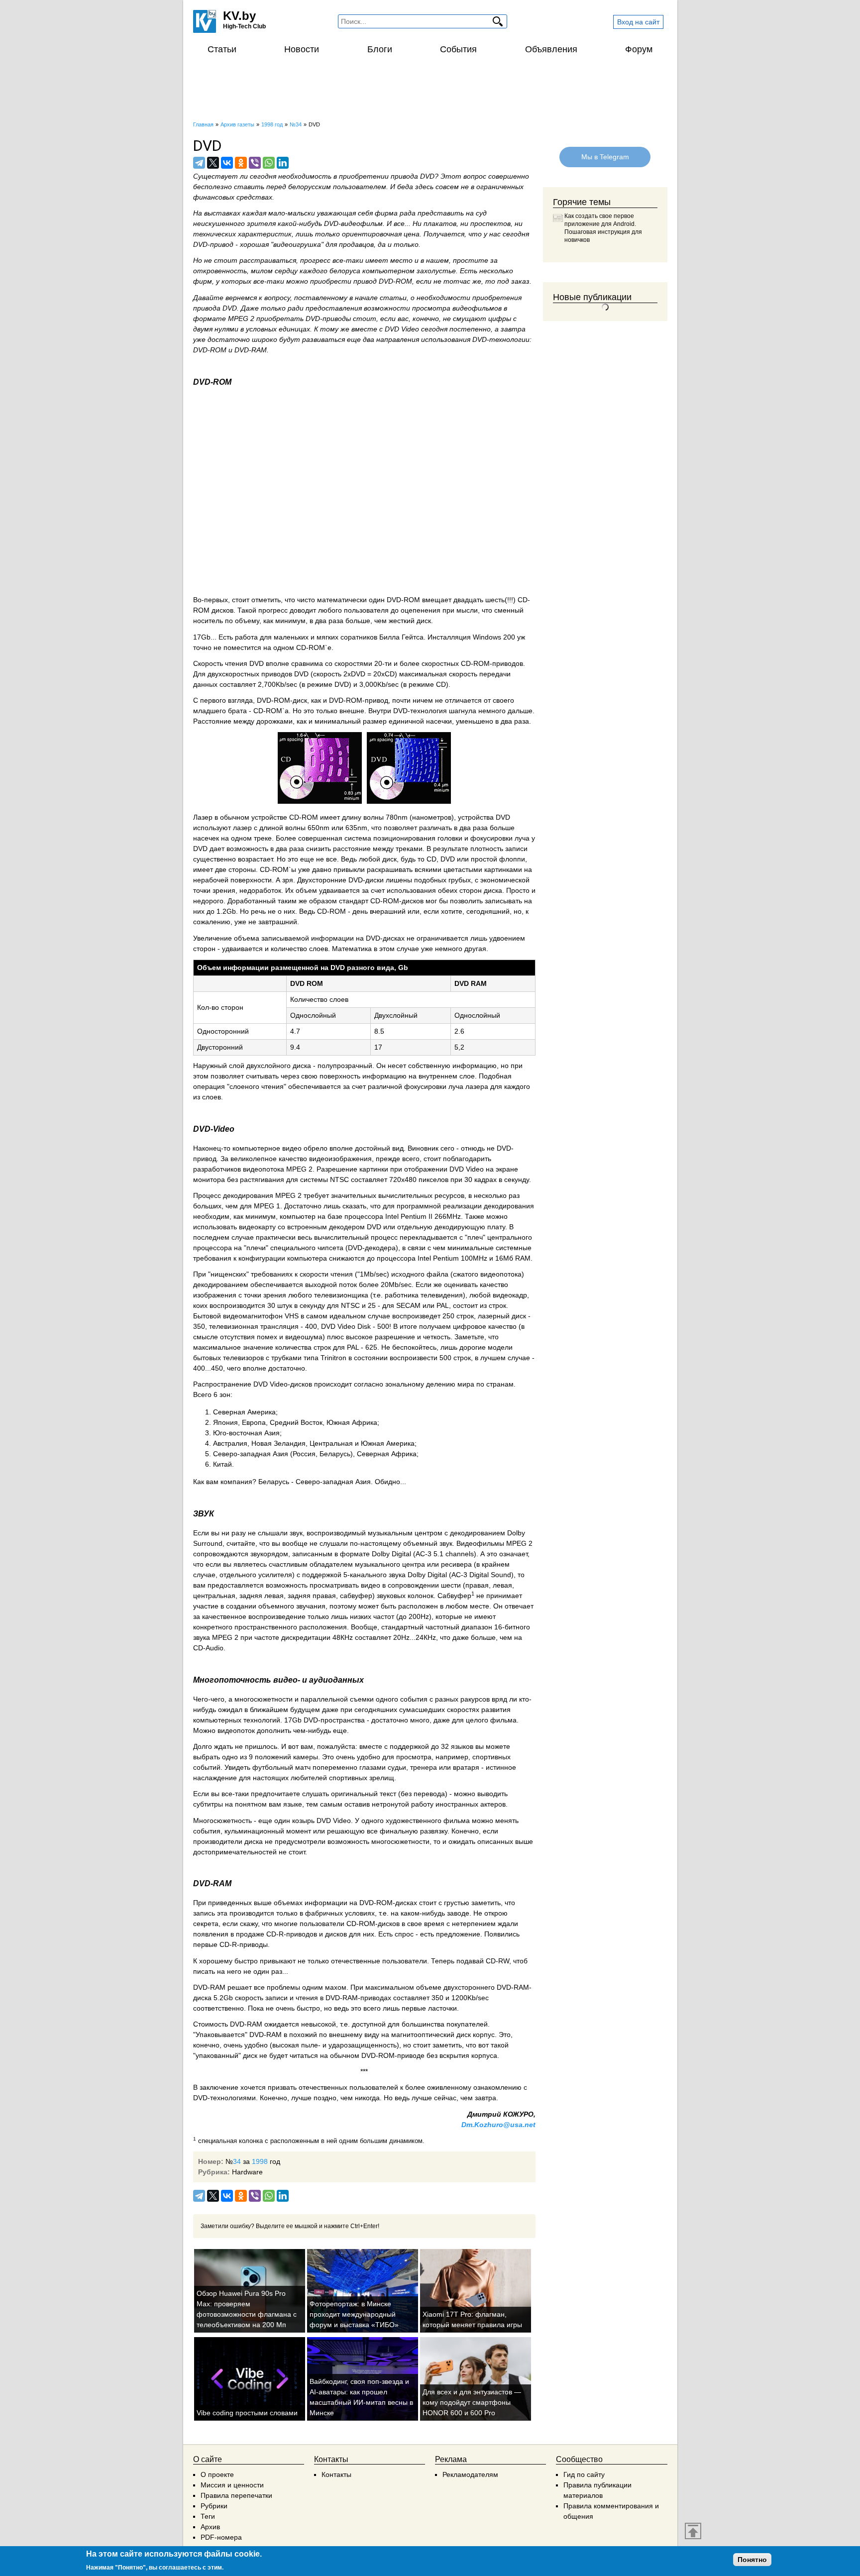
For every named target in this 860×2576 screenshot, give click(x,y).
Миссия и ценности (232, 2485)
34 (237, 2161)
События (458, 49)
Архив (210, 2527)
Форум (639, 49)
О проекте (217, 2474)
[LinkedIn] (283, 163)
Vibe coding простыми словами (247, 2413)
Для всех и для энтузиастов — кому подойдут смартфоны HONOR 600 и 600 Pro (472, 2402)
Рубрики (214, 2506)
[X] (213, 163)
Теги (208, 2516)
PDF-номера (221, 2537)
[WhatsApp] (269, 163)
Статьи (222, 49)
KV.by (239, 16)
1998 (260, 2161)
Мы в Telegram (605, 157)
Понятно (752, 2560)
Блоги (380, 49)
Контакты (336, 2474)
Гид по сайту (584, 2474)
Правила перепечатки (236, 2495)
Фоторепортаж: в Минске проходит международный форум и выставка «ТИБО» (354, 2314)
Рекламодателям (470, 2474)
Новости (302, 49)
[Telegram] (199, 163)
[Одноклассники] (241, 163)
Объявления (551, 49)
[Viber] (255, 163)
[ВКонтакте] (227, 163)
